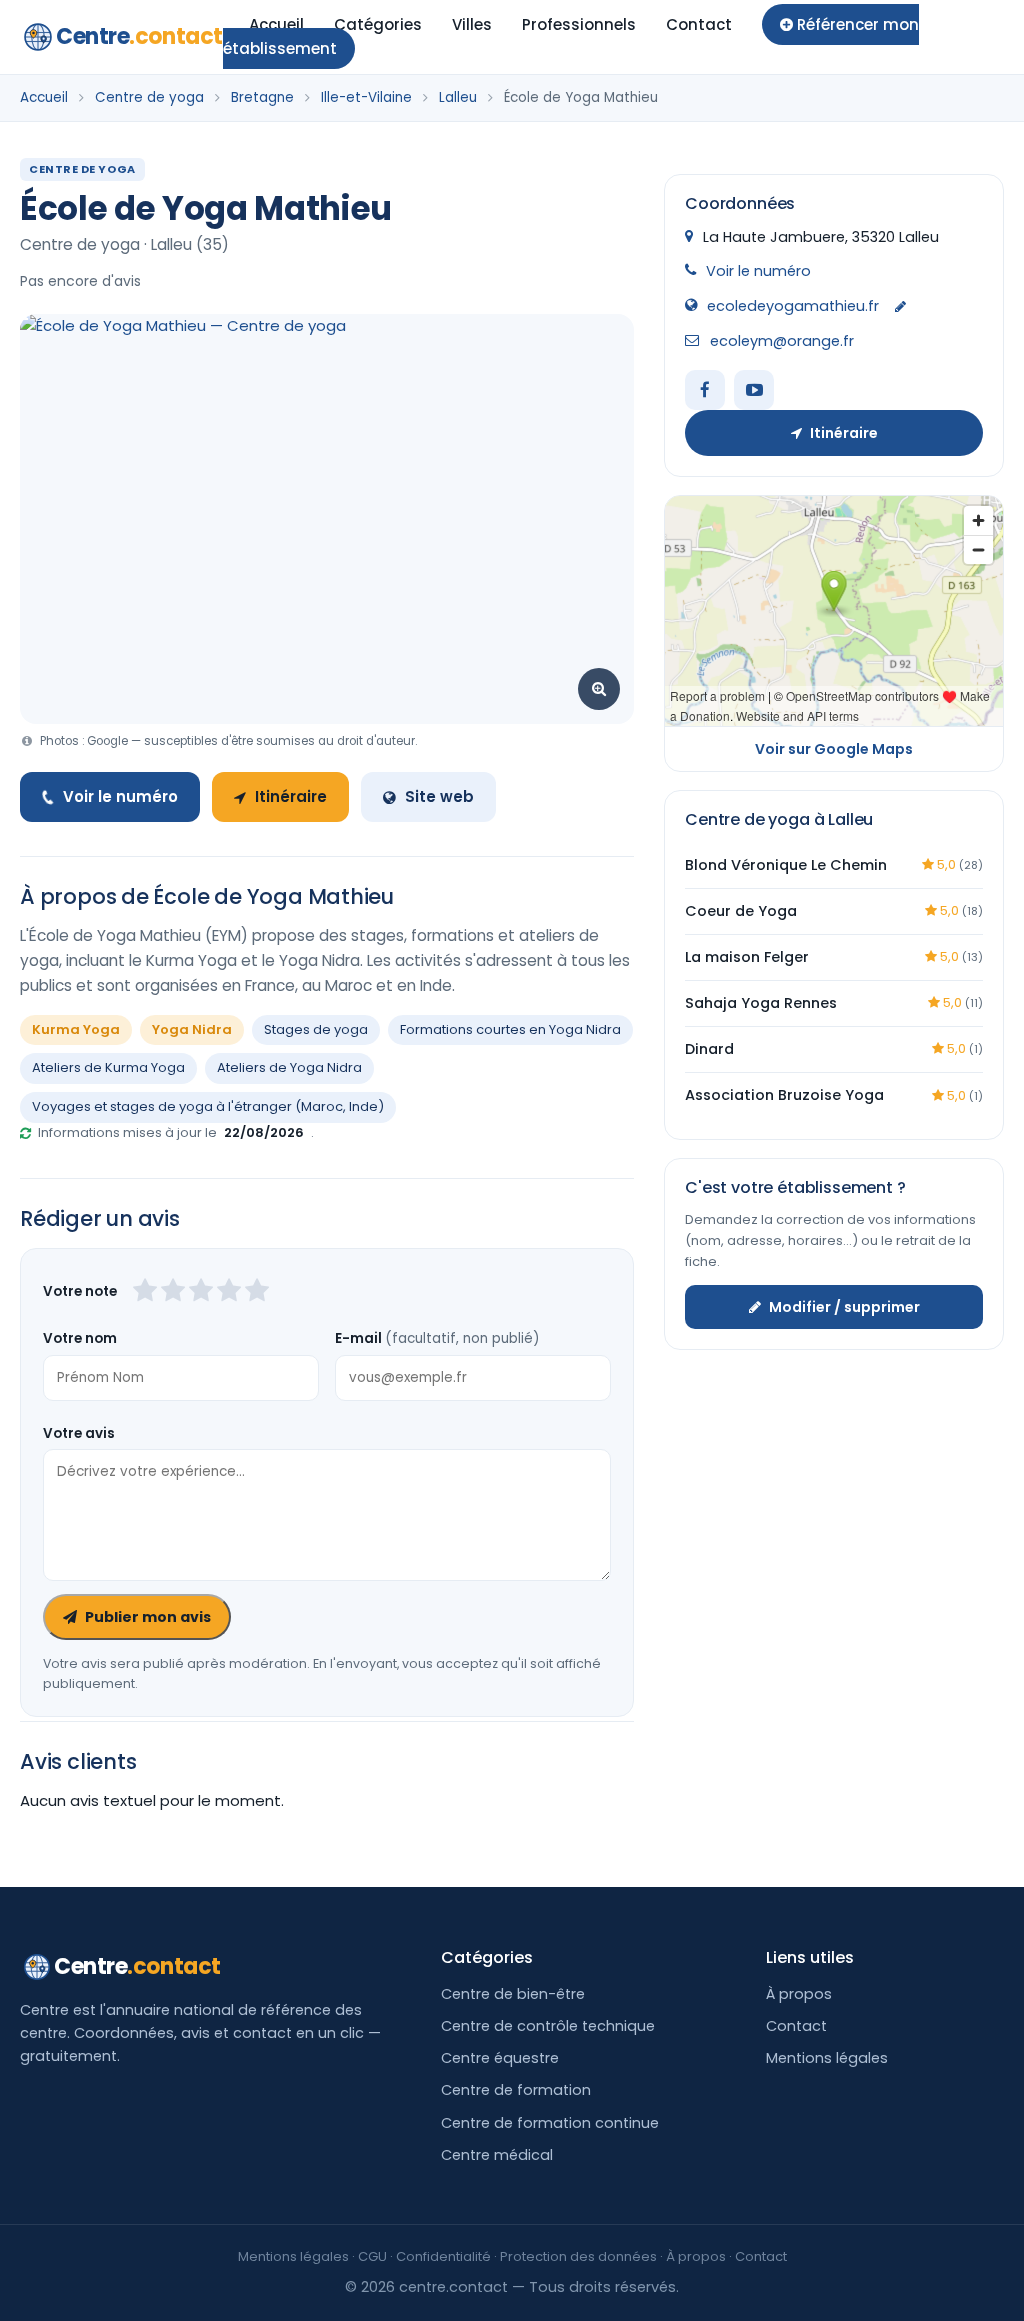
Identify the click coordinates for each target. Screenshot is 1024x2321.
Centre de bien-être (513, 1994)
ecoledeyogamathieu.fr (793, 306)
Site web (439, 796)
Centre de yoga (149, 97)
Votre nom (80, 1338)
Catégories (378, 24)
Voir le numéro (120, 796)
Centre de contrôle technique (548, 2026)
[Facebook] (705, 390)
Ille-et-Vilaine (366, 97)
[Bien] (201, 1292)
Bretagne (262, 97)
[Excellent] (257, 1292)
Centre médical (497, 2155)
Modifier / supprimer (844, 1307)
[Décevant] (145, 1292)
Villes (472, 24)
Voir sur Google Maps (834, 749)
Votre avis (79, 1433)
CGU (372, 2256)
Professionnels (579, 24)
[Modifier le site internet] (900, 307)
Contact (699, 24)
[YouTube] (754, 390)
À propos (799, 1994)
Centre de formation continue (550, 2123)
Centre (139, 36)
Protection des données (578, 2256)
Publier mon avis (148, 1617)
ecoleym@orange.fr (782, 341)
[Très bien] (229, 1292)
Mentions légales (827, 2058)
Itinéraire (291, 796)
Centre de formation (516, 2090)
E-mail (437, 1338)
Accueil (276, 24)
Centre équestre (500, 2058)
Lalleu (458, 97)
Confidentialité (443, 2256)
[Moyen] (173, 1292)
